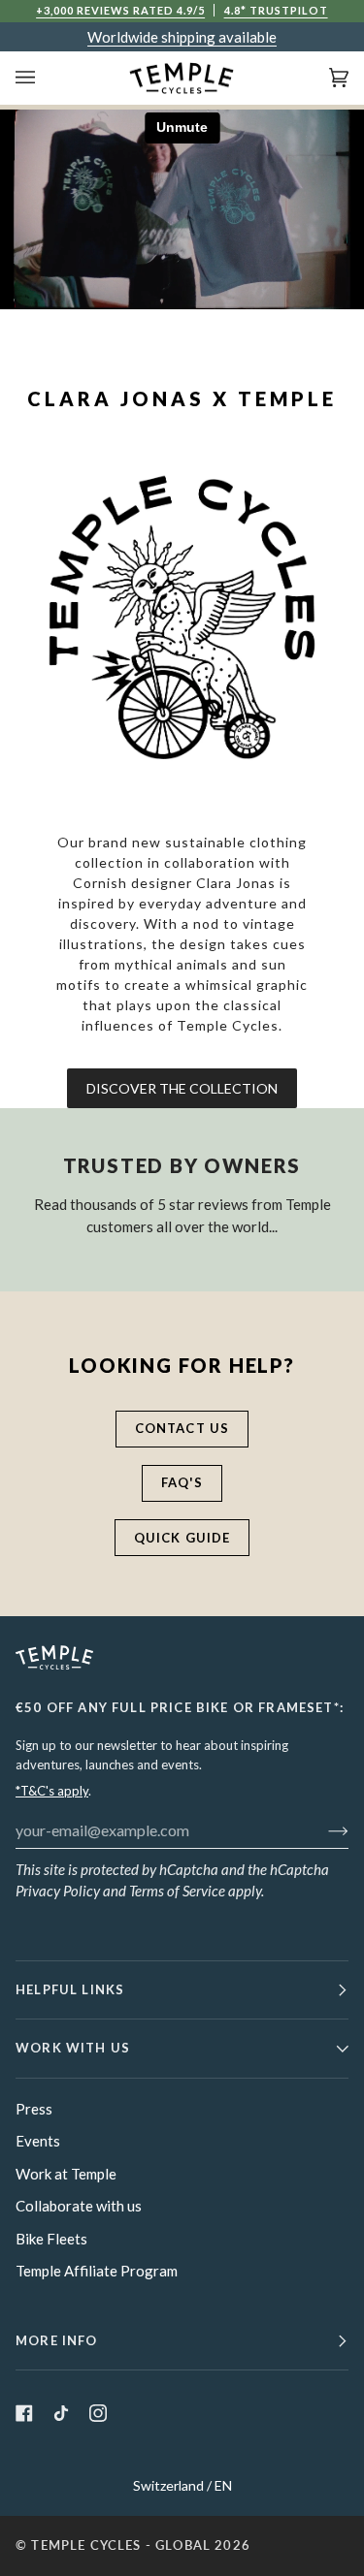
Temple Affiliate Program (97, 2271)
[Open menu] (45, 78)
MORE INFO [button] (57, 2340)
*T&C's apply (52, 1791)
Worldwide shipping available (182, 37)
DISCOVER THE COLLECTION (182, 1088)
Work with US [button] (73, 2048)
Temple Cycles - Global (121, 2545)
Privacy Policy (58, 1891)
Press (34, 2109)
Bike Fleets (51, 2239)
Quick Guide (182, 1538)
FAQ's (182, 1482)
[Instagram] (98, 2413)
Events (38, 2141)
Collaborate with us (79, 2206)
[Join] (323, 1829)
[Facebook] (24, 2413)
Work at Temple (66, 2174)
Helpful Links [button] (70, 1989)
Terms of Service (177, 1891)
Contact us (182, 1428)
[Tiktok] (61, 2413)
